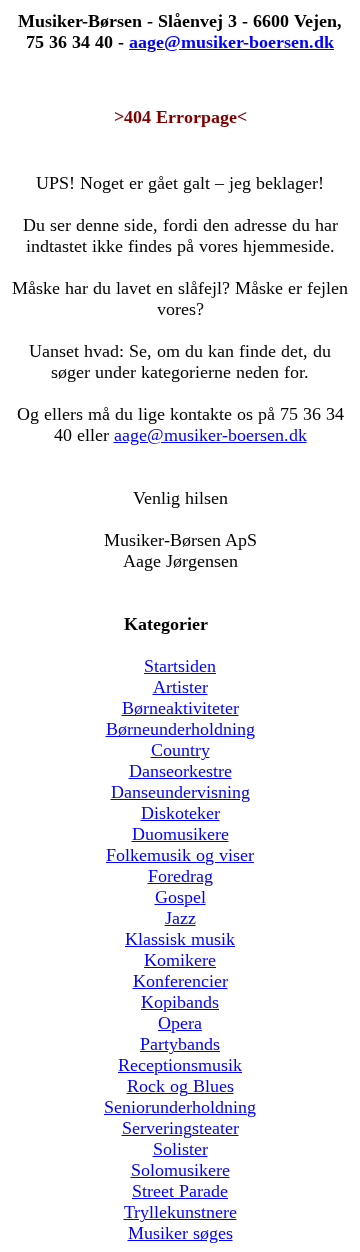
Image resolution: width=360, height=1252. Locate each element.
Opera (180, 1023)
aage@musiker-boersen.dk (210, 435)
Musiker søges (180, 1233)
